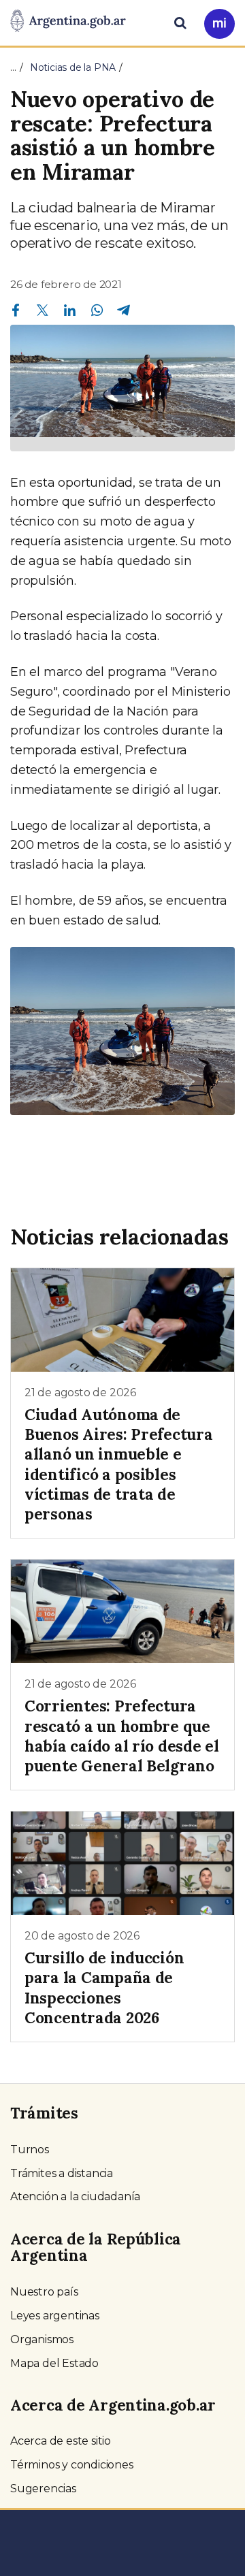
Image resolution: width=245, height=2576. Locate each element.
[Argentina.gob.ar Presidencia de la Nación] (68, 22)
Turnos (30, 2150)
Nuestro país (44, 2292)
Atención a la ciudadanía (75, 2196)
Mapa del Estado (54, 2363)
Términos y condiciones (72, 2465)
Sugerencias (43, 2489)
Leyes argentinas (55, 2316)
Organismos (42, 2339)
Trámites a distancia (62, 2173)
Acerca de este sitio (61, 2441)
